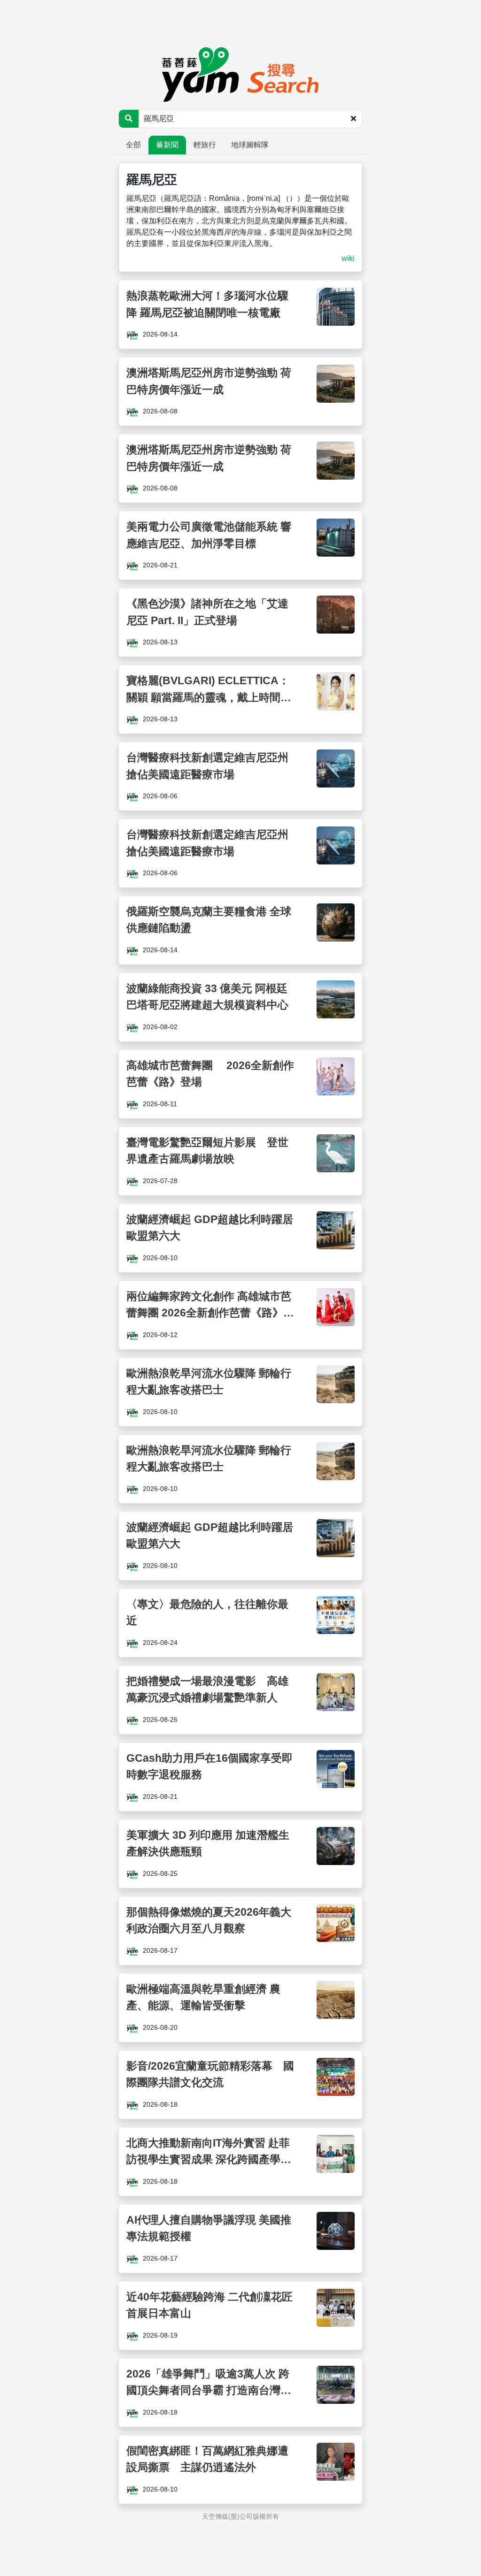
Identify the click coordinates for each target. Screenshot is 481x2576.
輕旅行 (205, 145)
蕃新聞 (167, 145)
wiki (348, 258)
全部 (133, 145)
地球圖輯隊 (250, 145)
